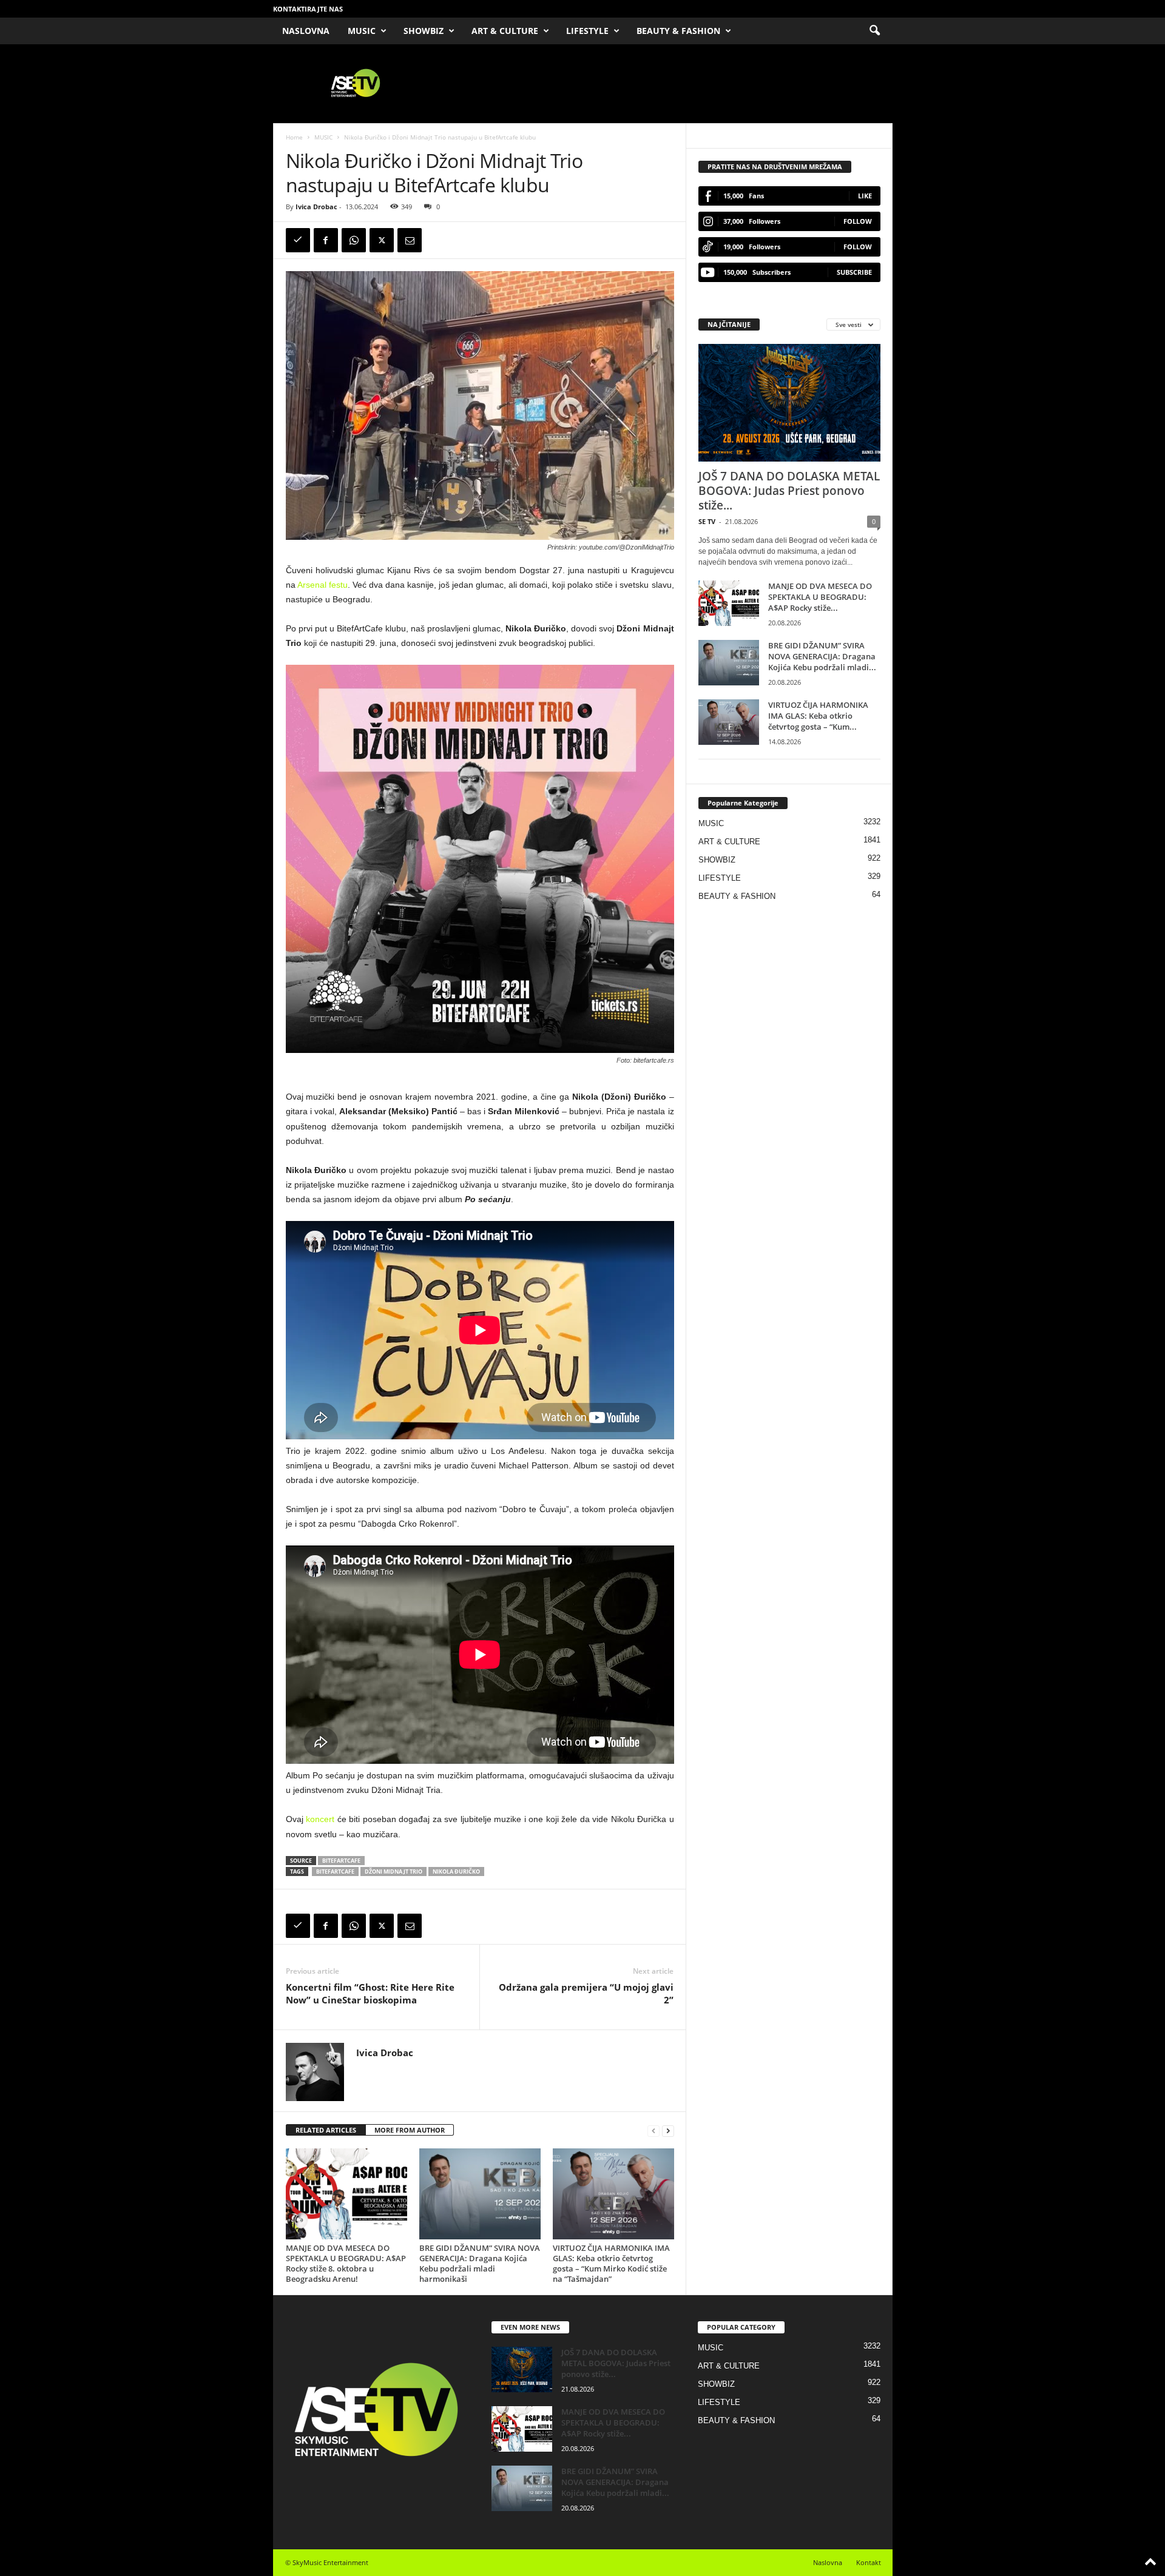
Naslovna (828, 2562)
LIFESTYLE (587, 31)
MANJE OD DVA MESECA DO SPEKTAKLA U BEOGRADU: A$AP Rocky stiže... (820, 597)
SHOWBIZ (424, 31)
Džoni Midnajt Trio (393, 1871)
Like (865, 196)
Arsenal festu (322, 585)
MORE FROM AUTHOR (410, 2130)
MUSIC (362, 31)
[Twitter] (382, 240)
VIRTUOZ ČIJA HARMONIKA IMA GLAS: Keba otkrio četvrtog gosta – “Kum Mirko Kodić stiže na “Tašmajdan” (611, 2263)
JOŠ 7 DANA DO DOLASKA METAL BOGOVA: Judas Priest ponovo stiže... (789, 491)
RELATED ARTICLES (326, 2130)
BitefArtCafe (341, 1861)
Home (294, 137)
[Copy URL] (298, 240)
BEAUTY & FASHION (678, 31)
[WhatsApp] (354, 240)
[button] (874, 31)
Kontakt (869, 2562)
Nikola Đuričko (456, 1871)
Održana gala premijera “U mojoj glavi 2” (586, 1993)
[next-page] (668, 2130)
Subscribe (854, 272)
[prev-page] (653, 2130)
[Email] (410, 240)
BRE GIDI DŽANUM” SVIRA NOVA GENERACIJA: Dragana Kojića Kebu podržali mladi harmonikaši (480, 2263)
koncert (320, 1819)
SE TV (707, 521)
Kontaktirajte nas (308, 9)
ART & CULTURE (505, 31)
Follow (858, 221)
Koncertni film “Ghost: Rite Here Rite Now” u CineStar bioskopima (370, 1993)
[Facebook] (326, 240)
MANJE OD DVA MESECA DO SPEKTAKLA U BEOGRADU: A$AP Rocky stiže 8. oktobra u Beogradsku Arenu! (346, 2263)
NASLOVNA (306, 31)
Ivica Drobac (316, 207)
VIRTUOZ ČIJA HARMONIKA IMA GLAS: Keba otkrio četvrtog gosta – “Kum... (818, 716)
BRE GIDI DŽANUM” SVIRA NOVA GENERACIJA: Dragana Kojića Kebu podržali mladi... (822, 656)
